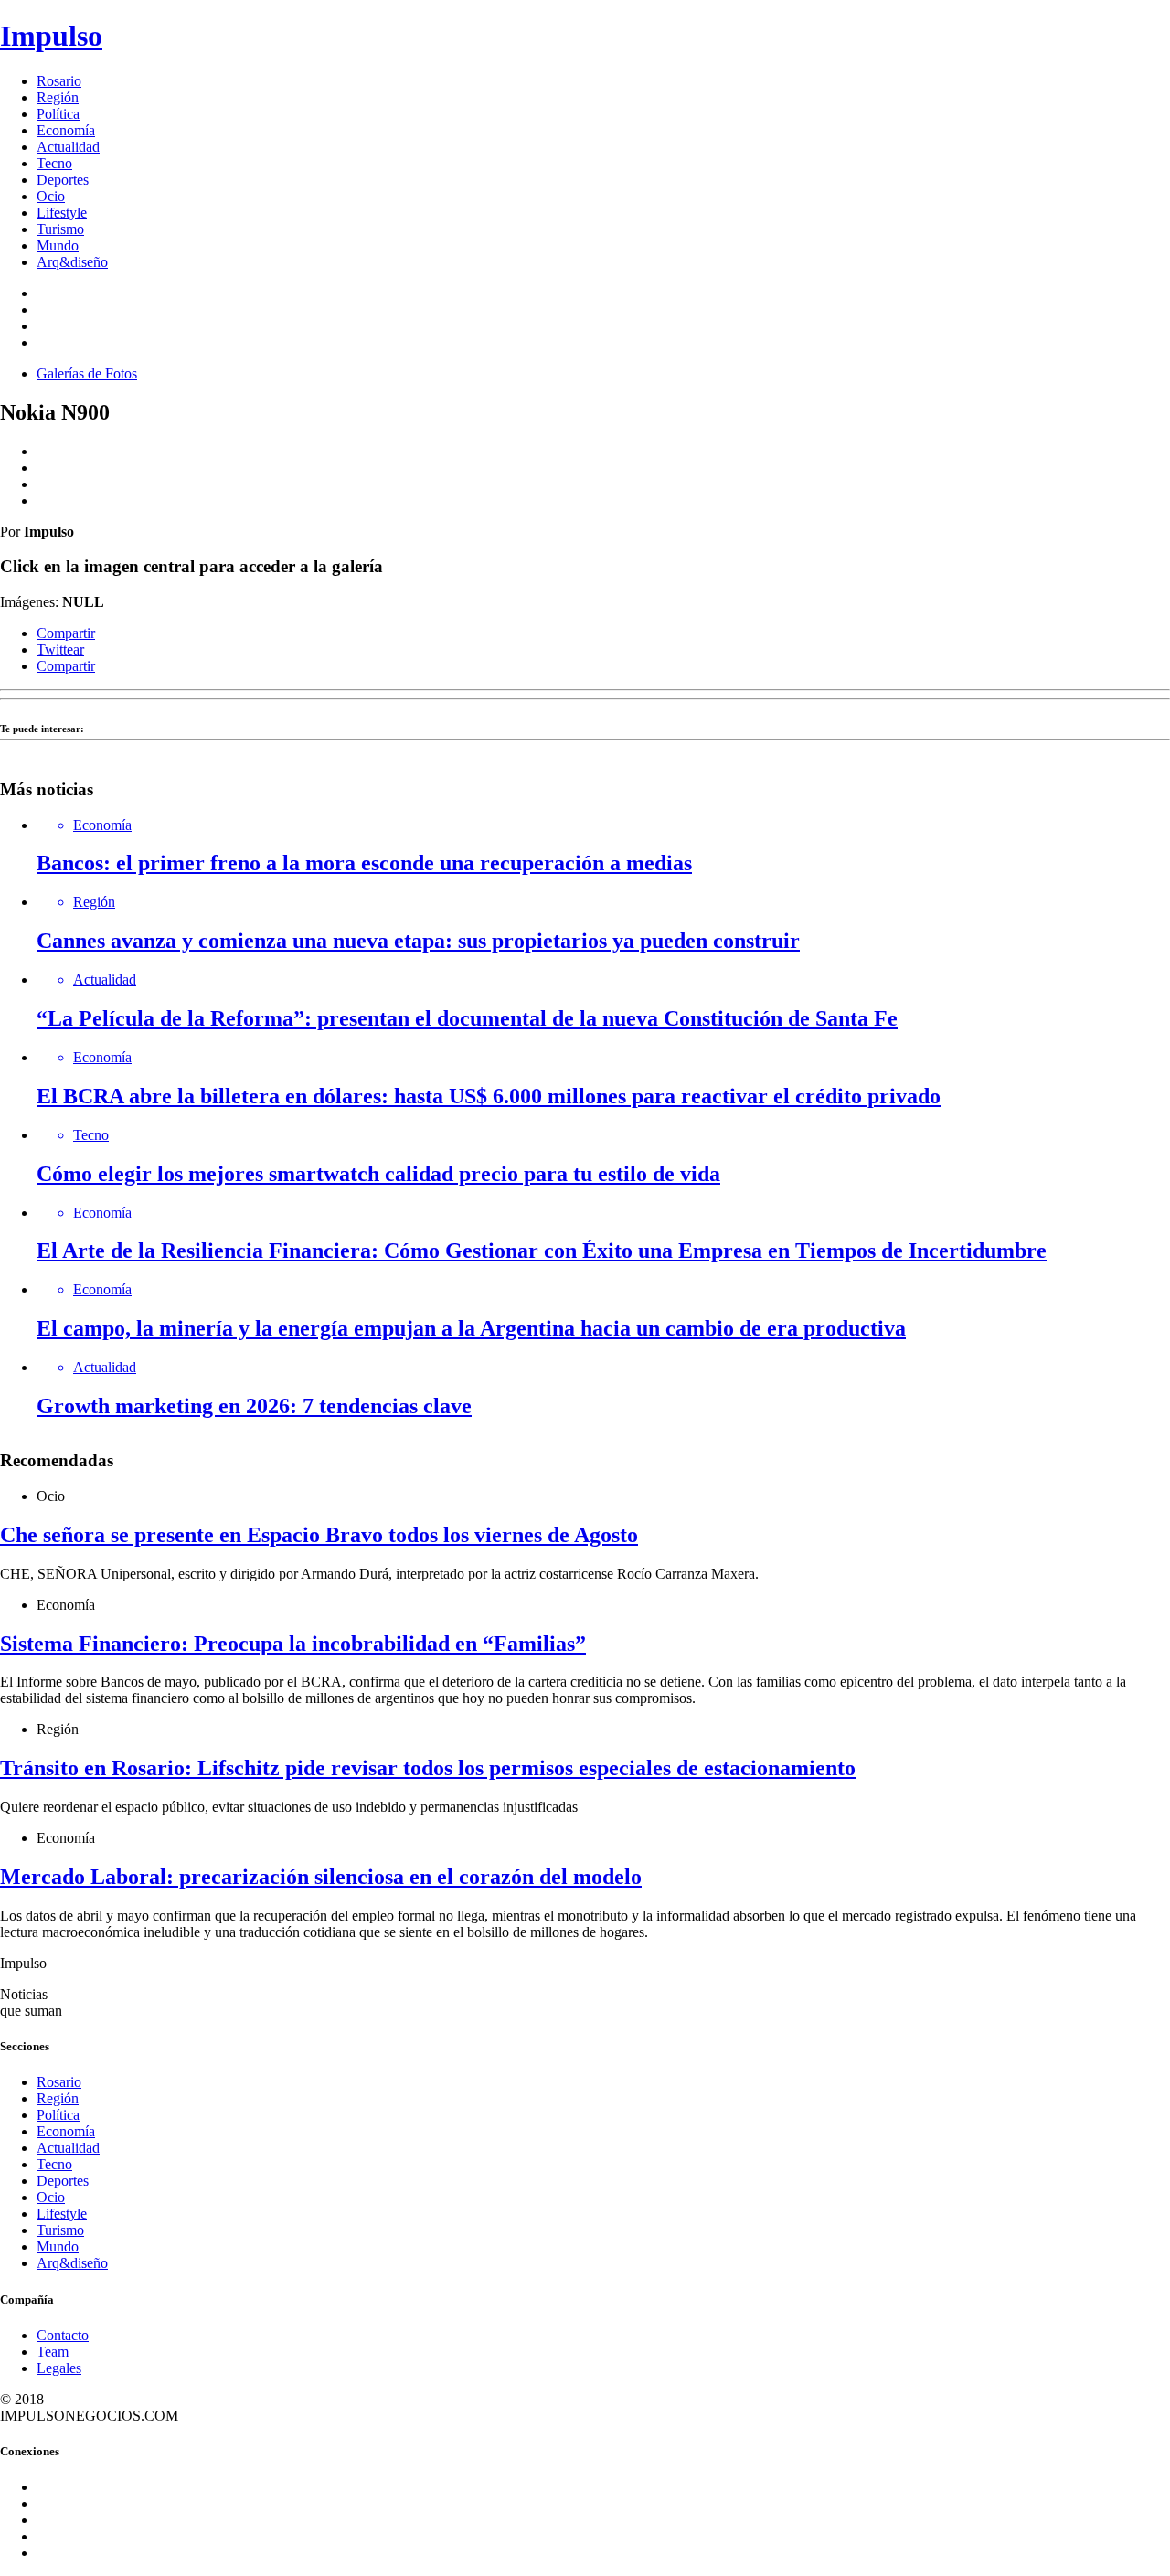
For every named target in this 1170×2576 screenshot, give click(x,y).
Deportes (63, 180)
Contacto (63, 2335)
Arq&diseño (72, 262)
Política (58, 114)
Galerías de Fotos (87, 373)
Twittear (60, 649)
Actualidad (68, 147)
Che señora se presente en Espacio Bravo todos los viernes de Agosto (319, 1535)
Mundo (58, 245)
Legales (59, 2368)
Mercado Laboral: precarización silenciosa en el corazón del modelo (321, 1877)
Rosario (59, 81)
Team (53, 2352)
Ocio (51, 196)
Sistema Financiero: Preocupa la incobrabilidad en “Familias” (293, 1644)
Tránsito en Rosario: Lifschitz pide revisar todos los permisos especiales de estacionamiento (428, 1768)
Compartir (66, 633)
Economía (66, 130)
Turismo (60, 229)
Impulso (51, 36)
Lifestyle (62, 213)
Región (58, 97)
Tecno (54, 163)
